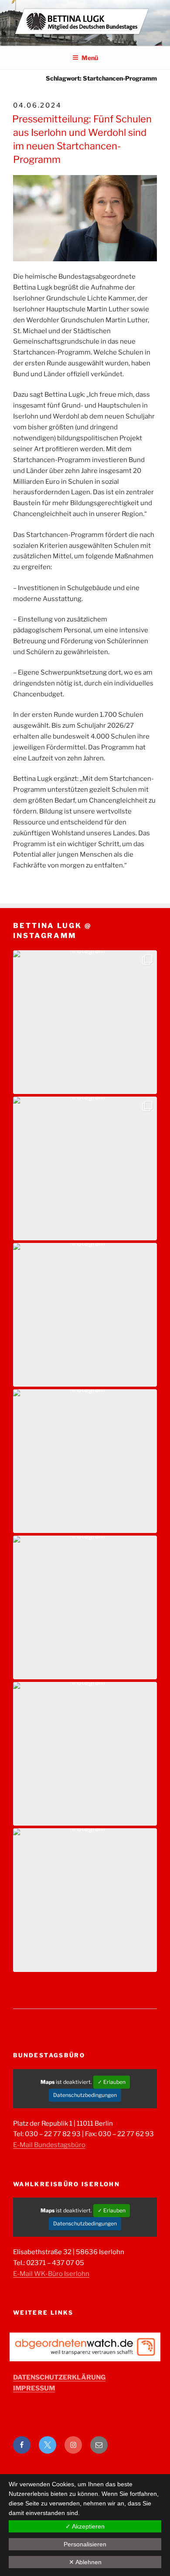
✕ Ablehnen (85, 2562)
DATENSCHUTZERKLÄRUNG (59, 2377)
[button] (85, 1022)
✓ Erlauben (112, 2082)
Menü (90, 58)
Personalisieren (85, 2544)
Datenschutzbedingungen (85, 2095)
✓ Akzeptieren (85, 2526)
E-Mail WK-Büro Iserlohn (51, 2274)
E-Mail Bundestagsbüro (49, 2145)
